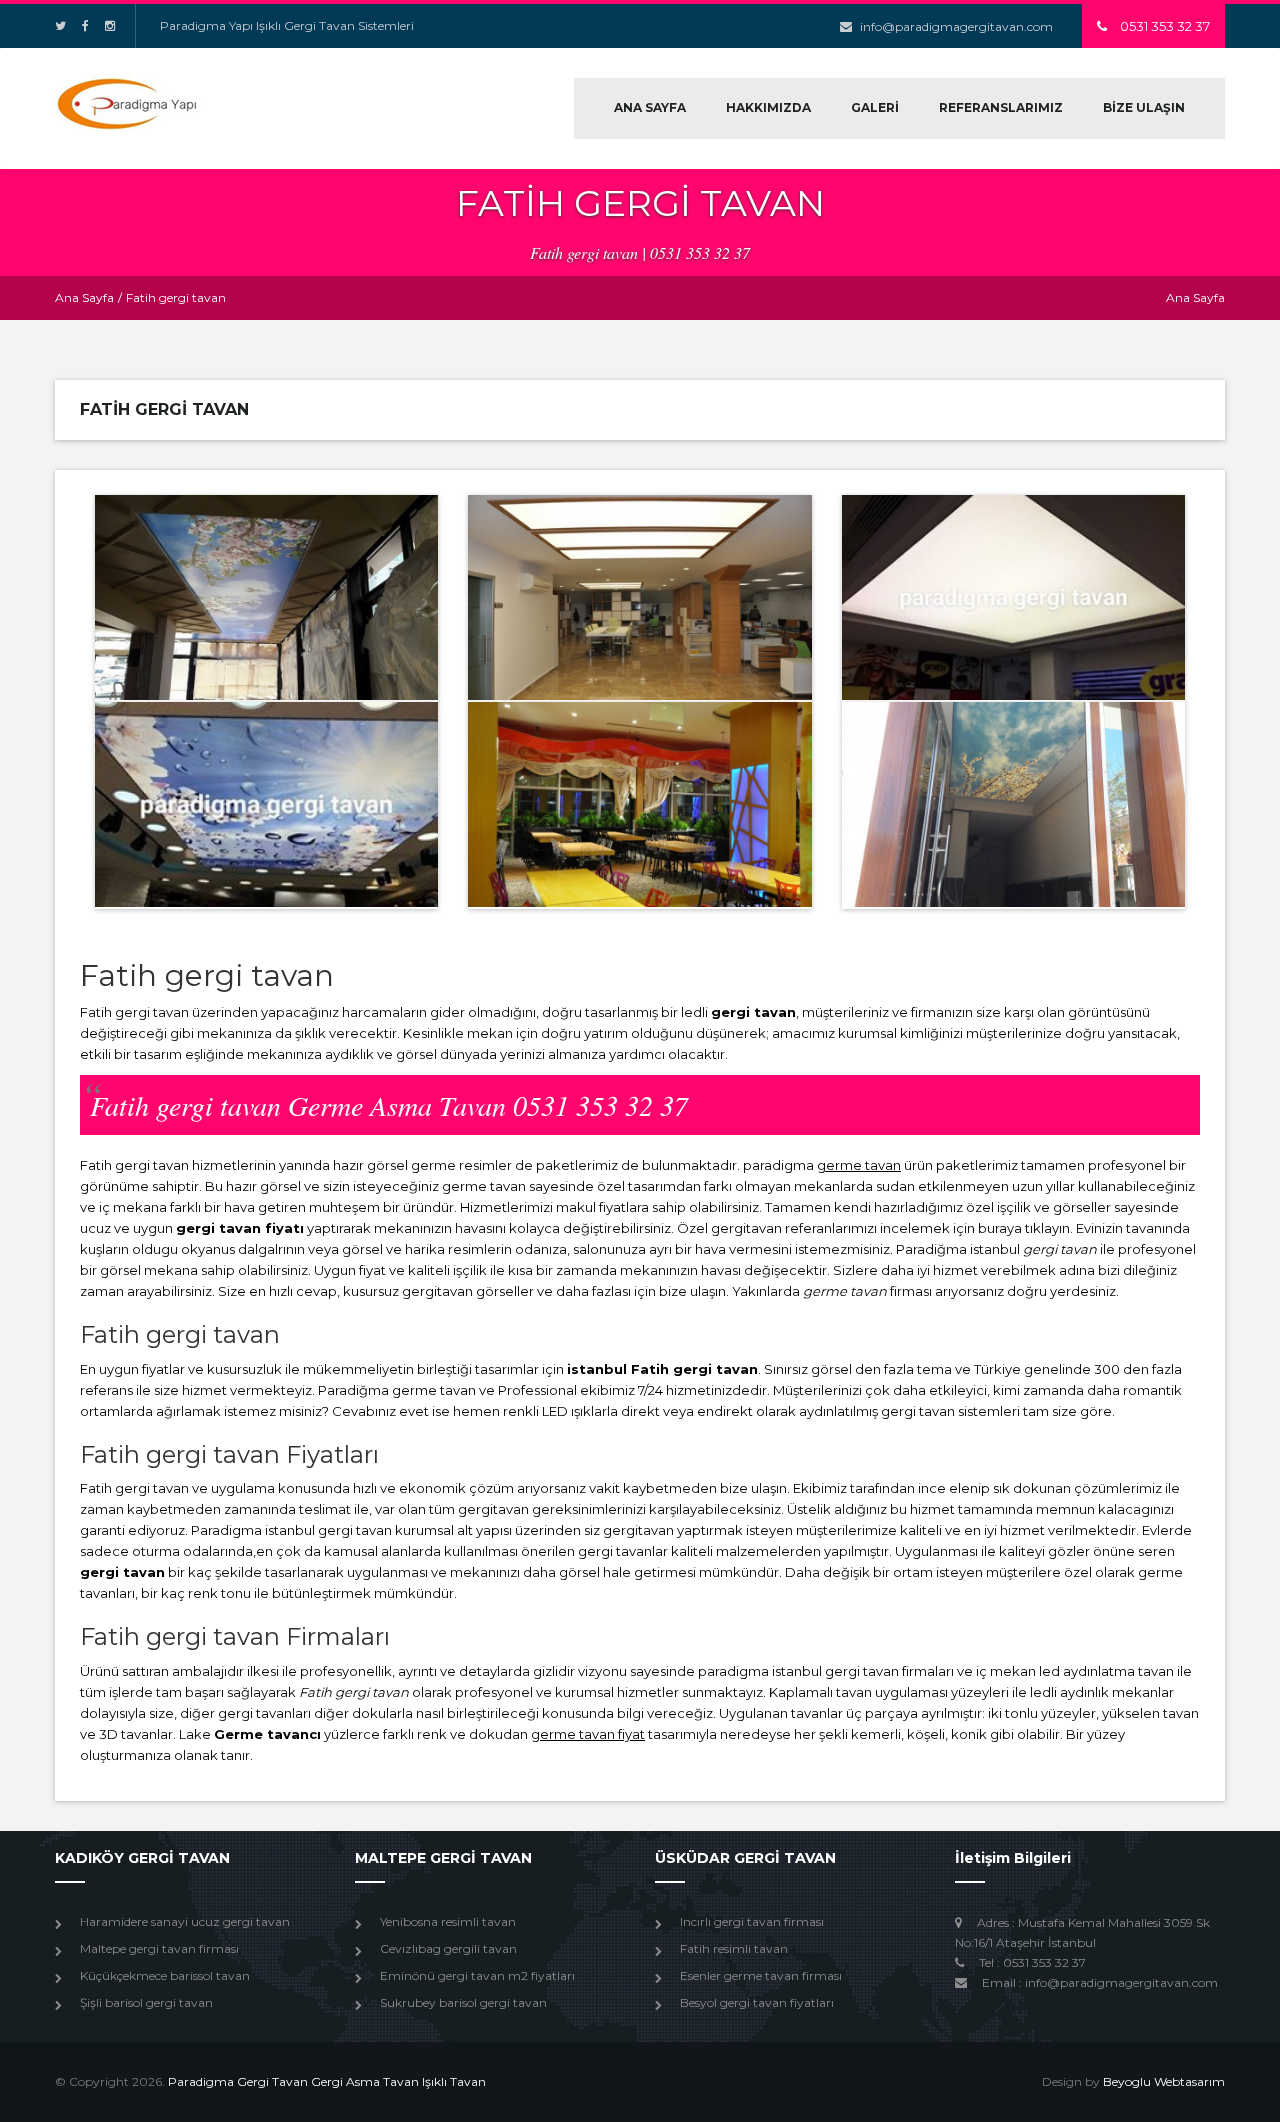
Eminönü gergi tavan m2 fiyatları (477, 1975)
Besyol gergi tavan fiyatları (757, 2002)
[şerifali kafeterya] (266, 597)
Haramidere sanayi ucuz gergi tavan (185, 1921)
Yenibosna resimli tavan (448, 1921)
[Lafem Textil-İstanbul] (639, 597)
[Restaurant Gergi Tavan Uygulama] (639, 804)
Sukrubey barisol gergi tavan (463, 2002)
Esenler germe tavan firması (761, 1975)
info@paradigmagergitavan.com (956, 26)
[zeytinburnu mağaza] (266, 804)
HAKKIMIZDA (768, 107)
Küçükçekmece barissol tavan (165, 1975)
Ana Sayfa (84, 297)
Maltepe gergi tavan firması (159, 1948)
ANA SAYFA (650, 107)
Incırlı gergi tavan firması (752, 1921)
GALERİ (875, 107)
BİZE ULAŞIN (1144, 107)
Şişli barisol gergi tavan (146, 2002)
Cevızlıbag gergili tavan (448, 1948)
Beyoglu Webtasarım (1164, 2081)
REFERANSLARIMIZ (1001, 107)
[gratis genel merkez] (1013, 597)
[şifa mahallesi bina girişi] (1013, 804)
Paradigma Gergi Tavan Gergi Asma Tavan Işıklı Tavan (327, 2081)
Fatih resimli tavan (734, 1948)
